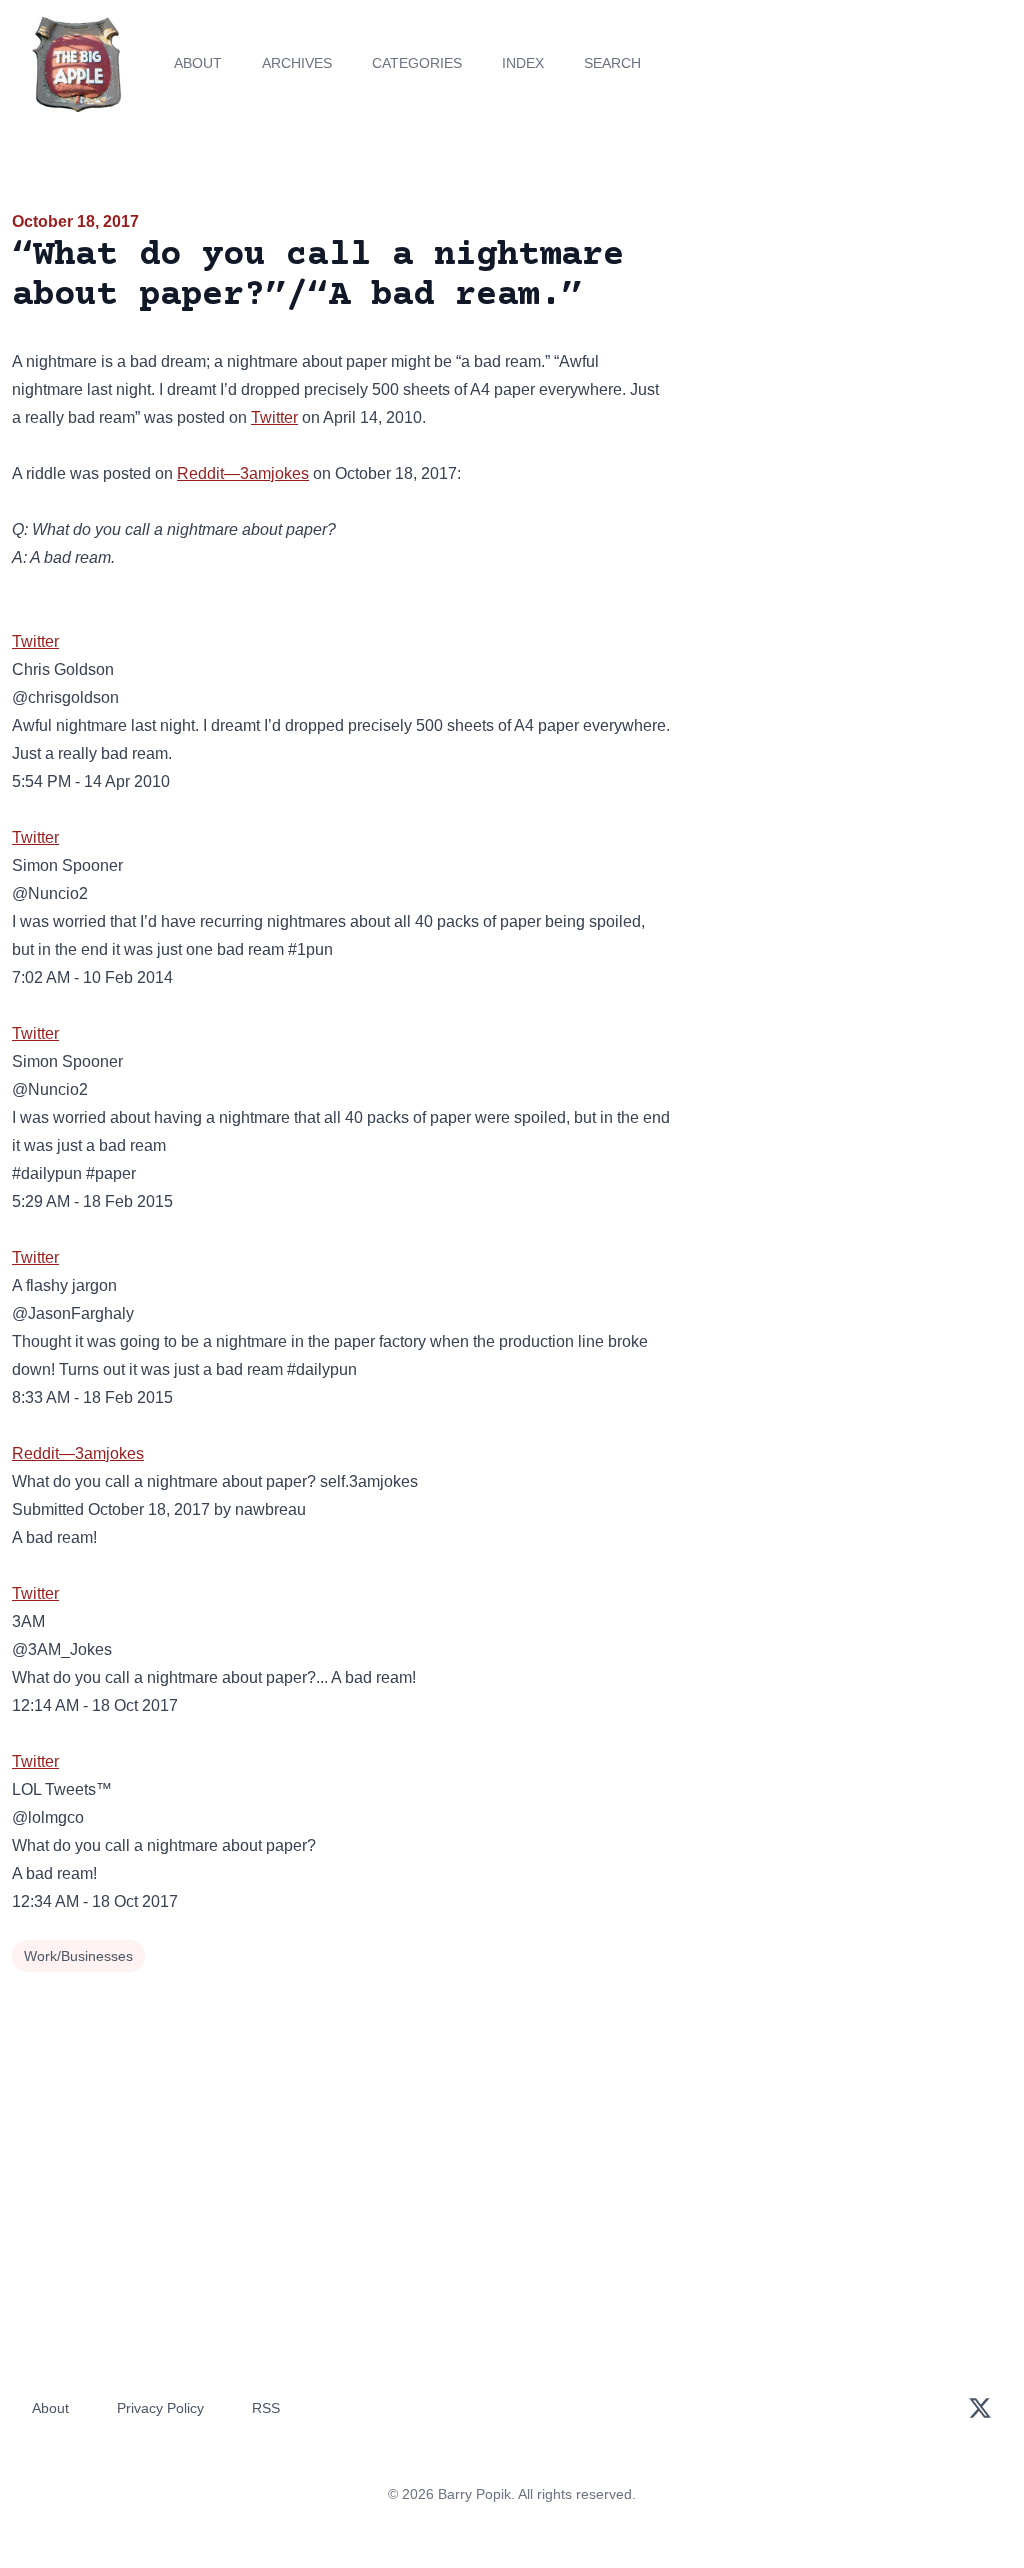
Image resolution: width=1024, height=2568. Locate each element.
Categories (417, 63)
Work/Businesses (78, 1956)
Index (523, 63)
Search (612, 63)
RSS (266, 2408)
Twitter (274, 417)
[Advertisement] (853, 349)
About (198, 63)
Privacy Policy (160, 2408)
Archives (297, 63)
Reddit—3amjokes (243, 473)
